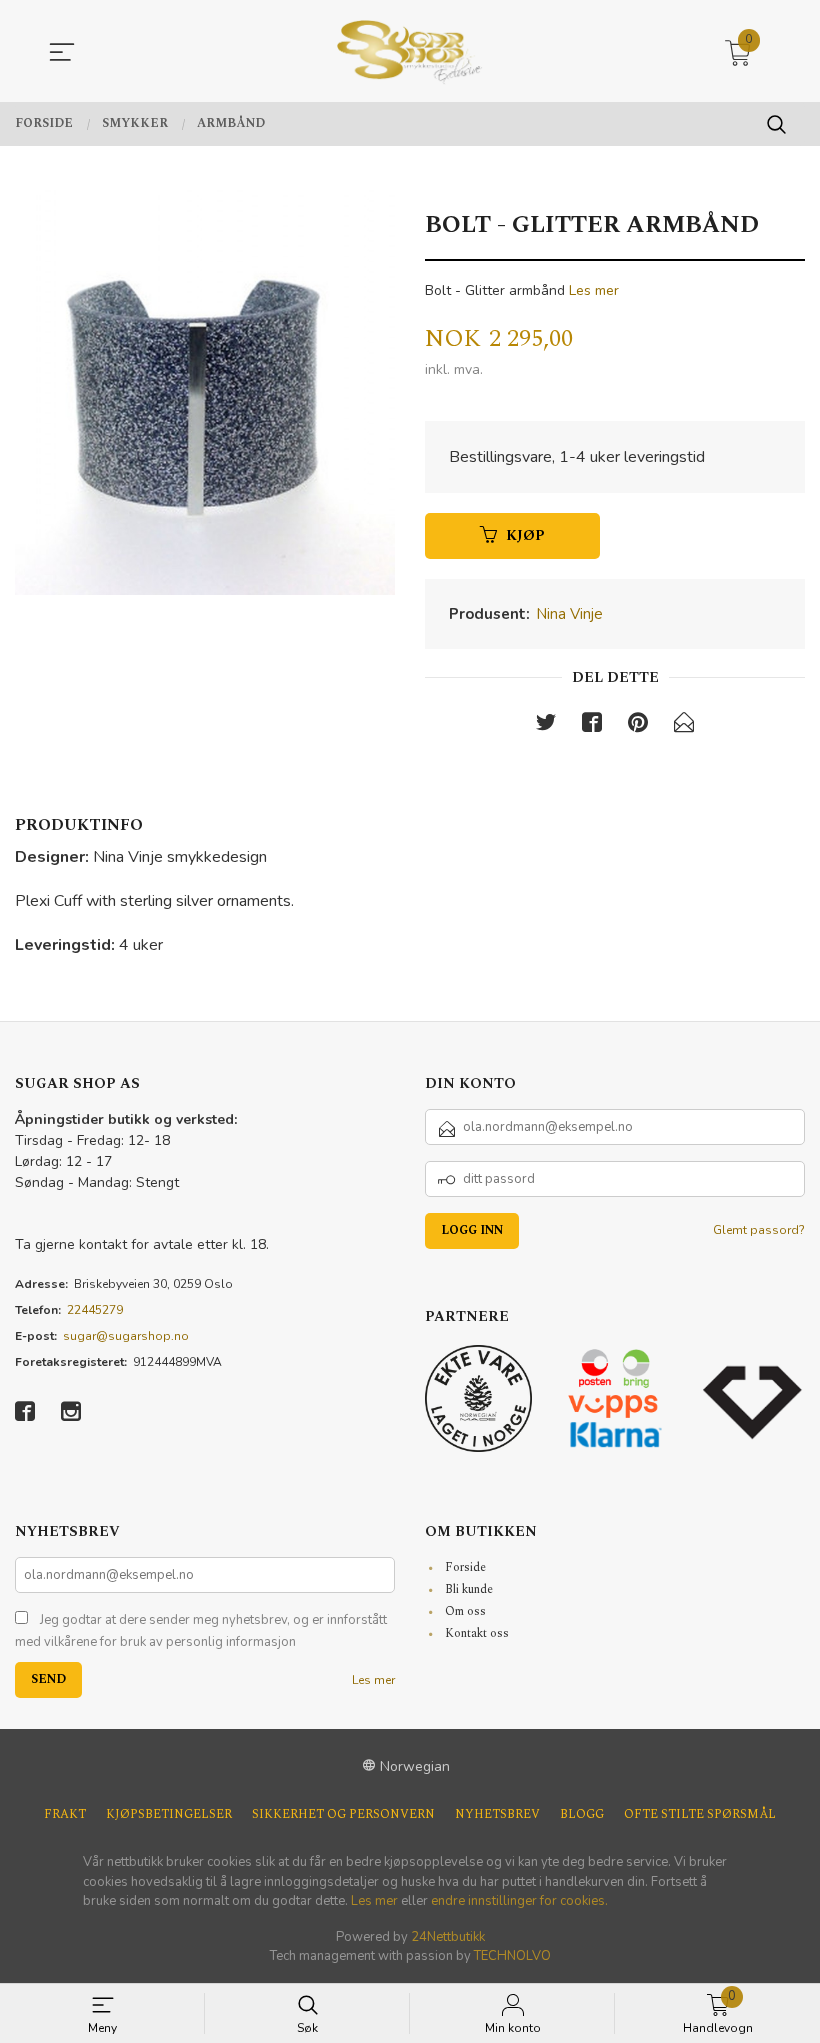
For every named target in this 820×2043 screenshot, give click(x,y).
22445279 (95, 1310)
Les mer (594, 290)
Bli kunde (469, 1589)
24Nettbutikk (448, 1937)
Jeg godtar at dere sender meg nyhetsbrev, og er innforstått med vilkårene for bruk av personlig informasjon (201, 1631)
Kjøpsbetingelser (169, 1814)
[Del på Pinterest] (638, 727)
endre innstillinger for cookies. (519, 1901)
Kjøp (525, 535)
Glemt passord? (759, 1230)
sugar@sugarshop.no (126, 1336)
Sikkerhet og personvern (343, 1814)
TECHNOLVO (512, 1956)
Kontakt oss (477, 1633)
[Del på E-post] (684, 727)
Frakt (65, 1814)
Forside (465, 1567)
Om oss (465, 1611)
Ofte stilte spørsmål (700, 1814)
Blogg (582, 1814)
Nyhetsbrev (497, 1814)
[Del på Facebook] (592, 727)
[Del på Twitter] (546, 727)
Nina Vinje (569, 614)
